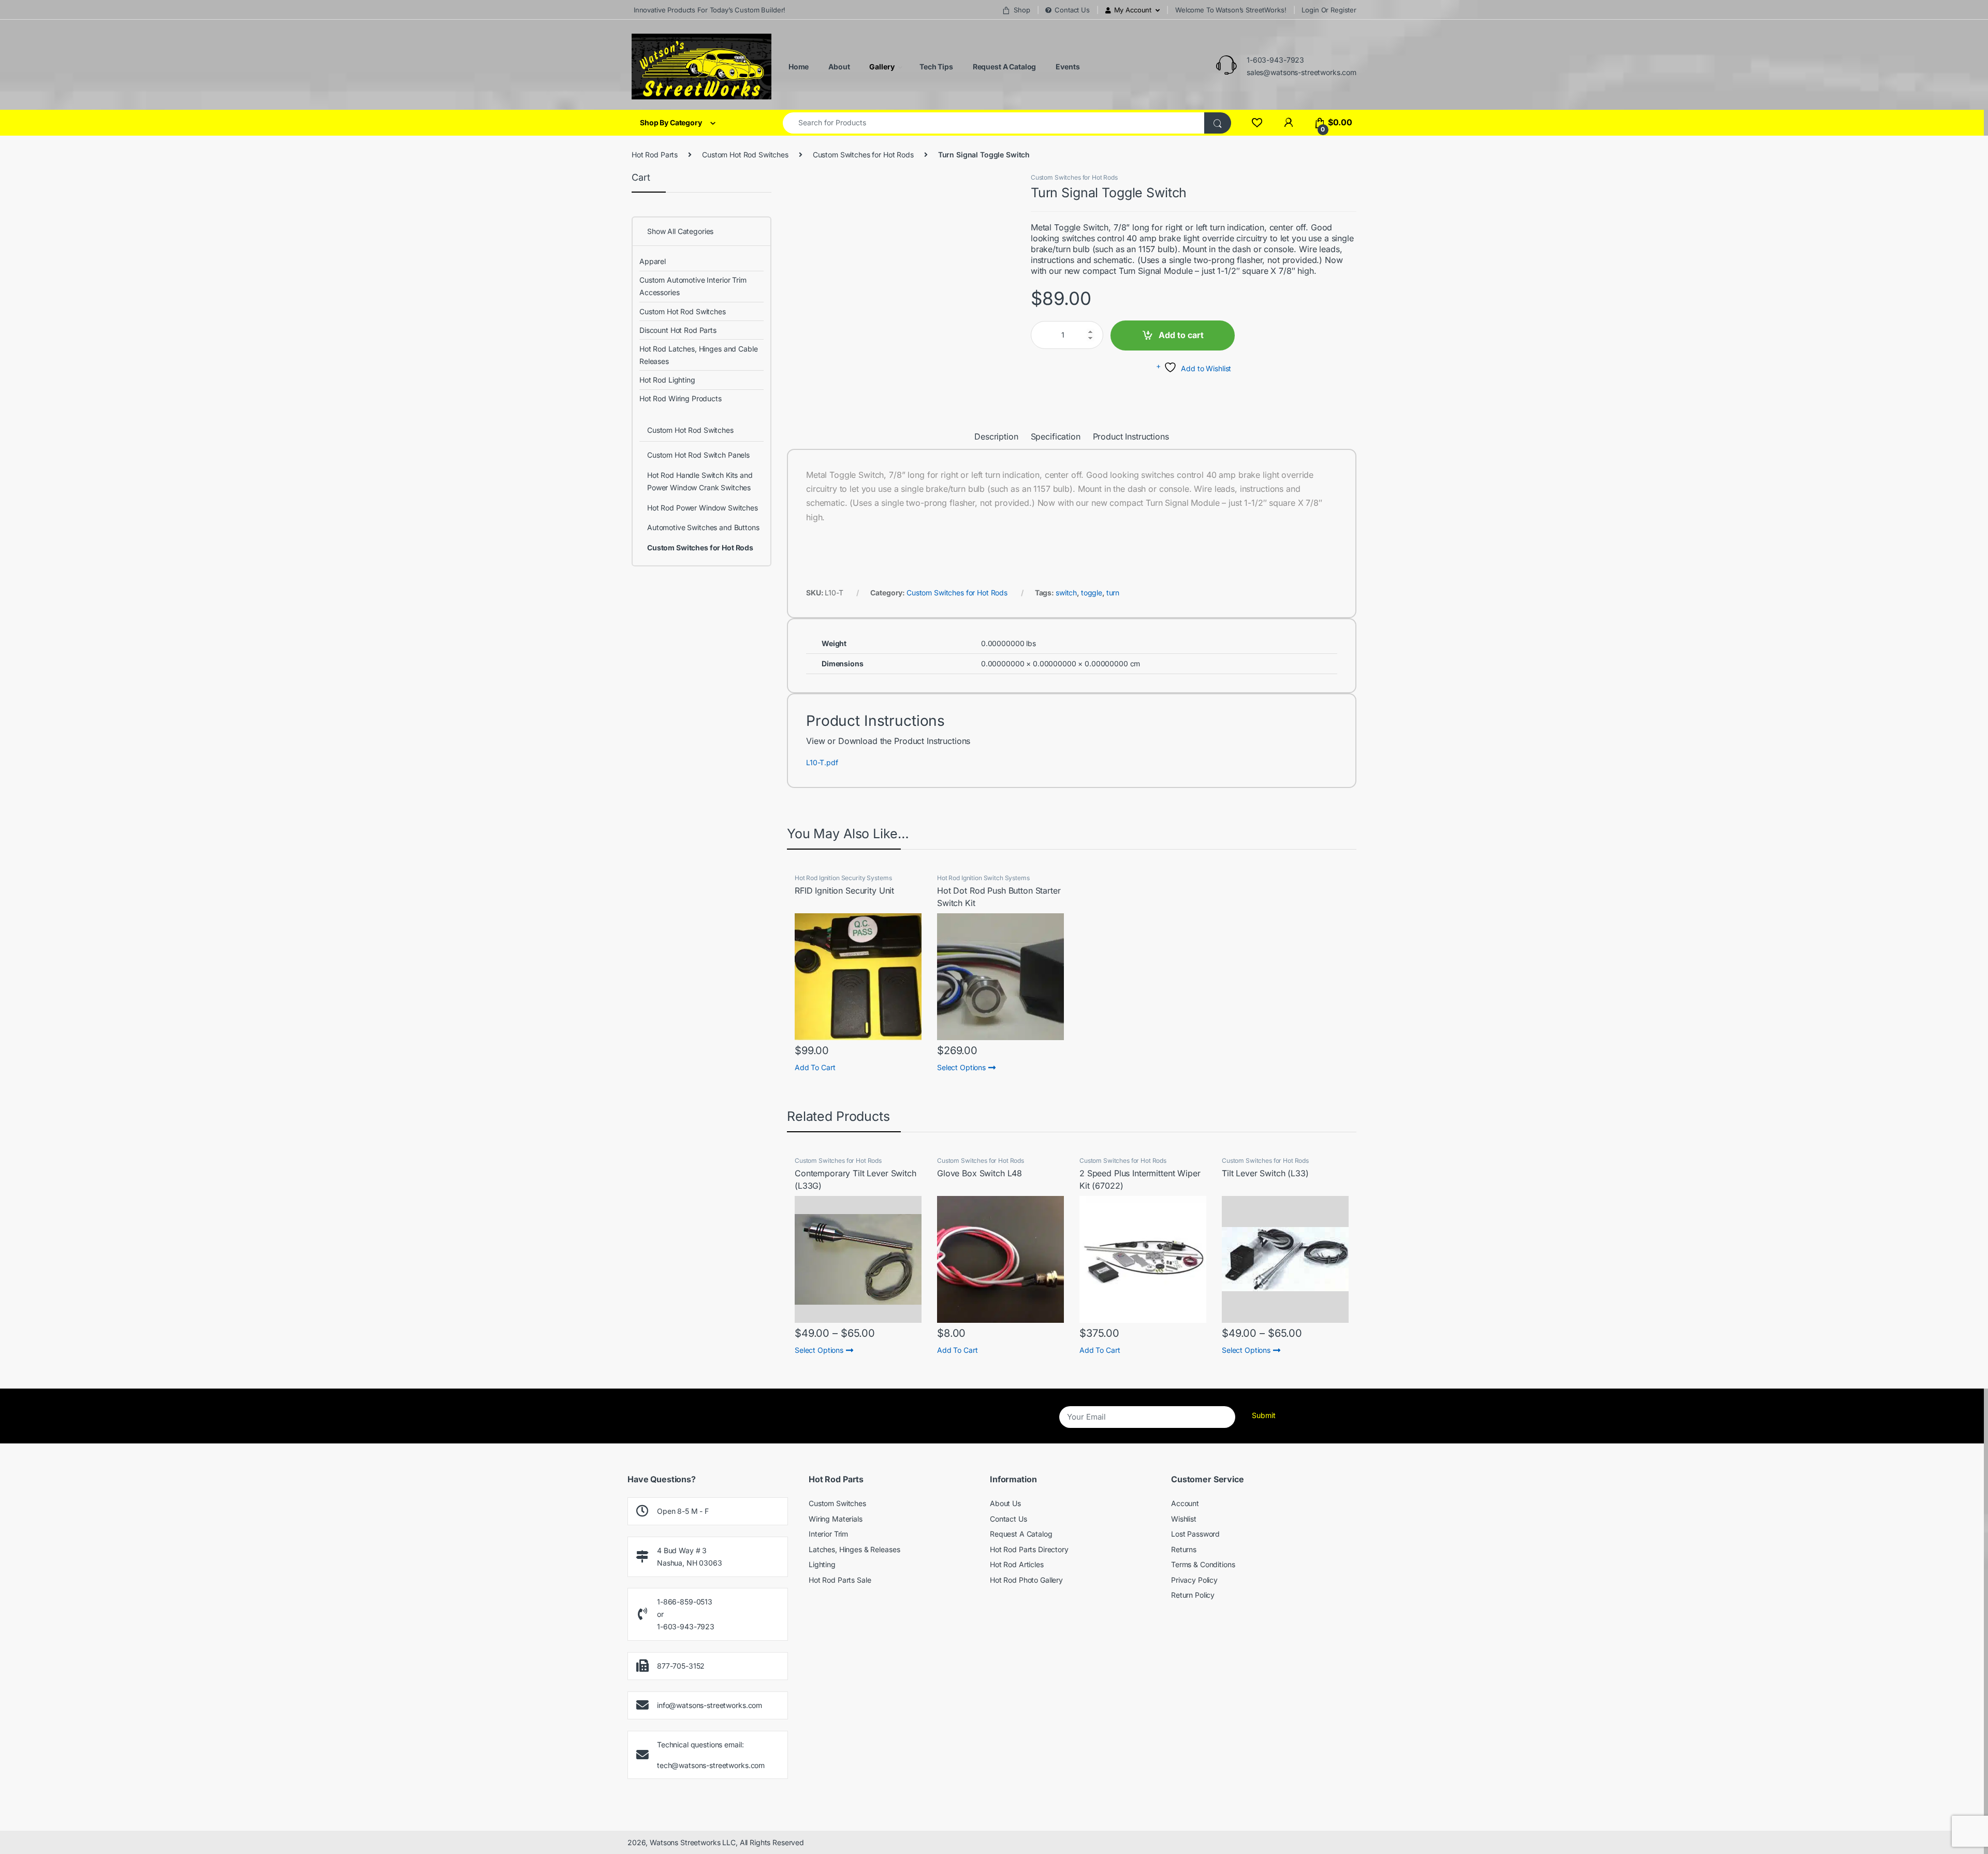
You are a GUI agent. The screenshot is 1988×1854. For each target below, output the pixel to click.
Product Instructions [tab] (1131, 437)
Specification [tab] (1056, 437)
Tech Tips (935, 67)
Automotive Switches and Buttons (703, 527)
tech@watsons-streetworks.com (711, 1765)
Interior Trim (828, 1534)
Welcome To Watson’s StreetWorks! (1231, 10)
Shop (1022, 10)
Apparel (653, 261)
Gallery (881, 67)
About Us (1005, 1503)
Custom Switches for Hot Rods (863, 155)
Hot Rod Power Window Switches (703, 508)
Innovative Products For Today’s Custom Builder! (708, 10)
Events (1067, 67)
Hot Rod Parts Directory (1029, 1549)
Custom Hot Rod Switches (745, 155)
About (838, 67)
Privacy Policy (1194, 1580)
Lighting (822, 1564)
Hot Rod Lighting (667, 380)
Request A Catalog (1004, 67)
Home (798, 67)
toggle (1092, 593)
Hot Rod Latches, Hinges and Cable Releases (698, 355)
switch (1066, 593)
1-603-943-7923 (1275, 60)
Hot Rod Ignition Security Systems (843, 878)
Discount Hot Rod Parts (678, 330)
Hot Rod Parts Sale (840, 1580)
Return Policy (1193, 1595)
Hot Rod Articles (1017, 1564)
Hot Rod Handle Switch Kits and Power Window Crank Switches (700, 481)
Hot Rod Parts (655, 155)
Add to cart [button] (815, 1067)
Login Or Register (1329, 10)
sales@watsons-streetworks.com (1302, 72)
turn (1113, 593)
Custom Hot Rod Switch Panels (698, 455)
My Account (1133, 10)
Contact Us (1072, 10)
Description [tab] (996, 437)
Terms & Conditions (1203, 1564)
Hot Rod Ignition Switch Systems (983, 878)
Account (1185, 1503)
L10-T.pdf (822, 762)
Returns (1184, 1549)
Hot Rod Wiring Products (681, 398)
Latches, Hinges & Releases (854, 1549)
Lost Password (1195, 1534)
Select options (961, 1067)
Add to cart (1181, 335)
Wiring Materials (836, 1519)
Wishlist (1184, 1519)
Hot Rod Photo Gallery (1026, 1580)
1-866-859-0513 (685, 1602)
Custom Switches (837, 1503)
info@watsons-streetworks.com (710, 1705)
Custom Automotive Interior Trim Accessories (693, 286)
